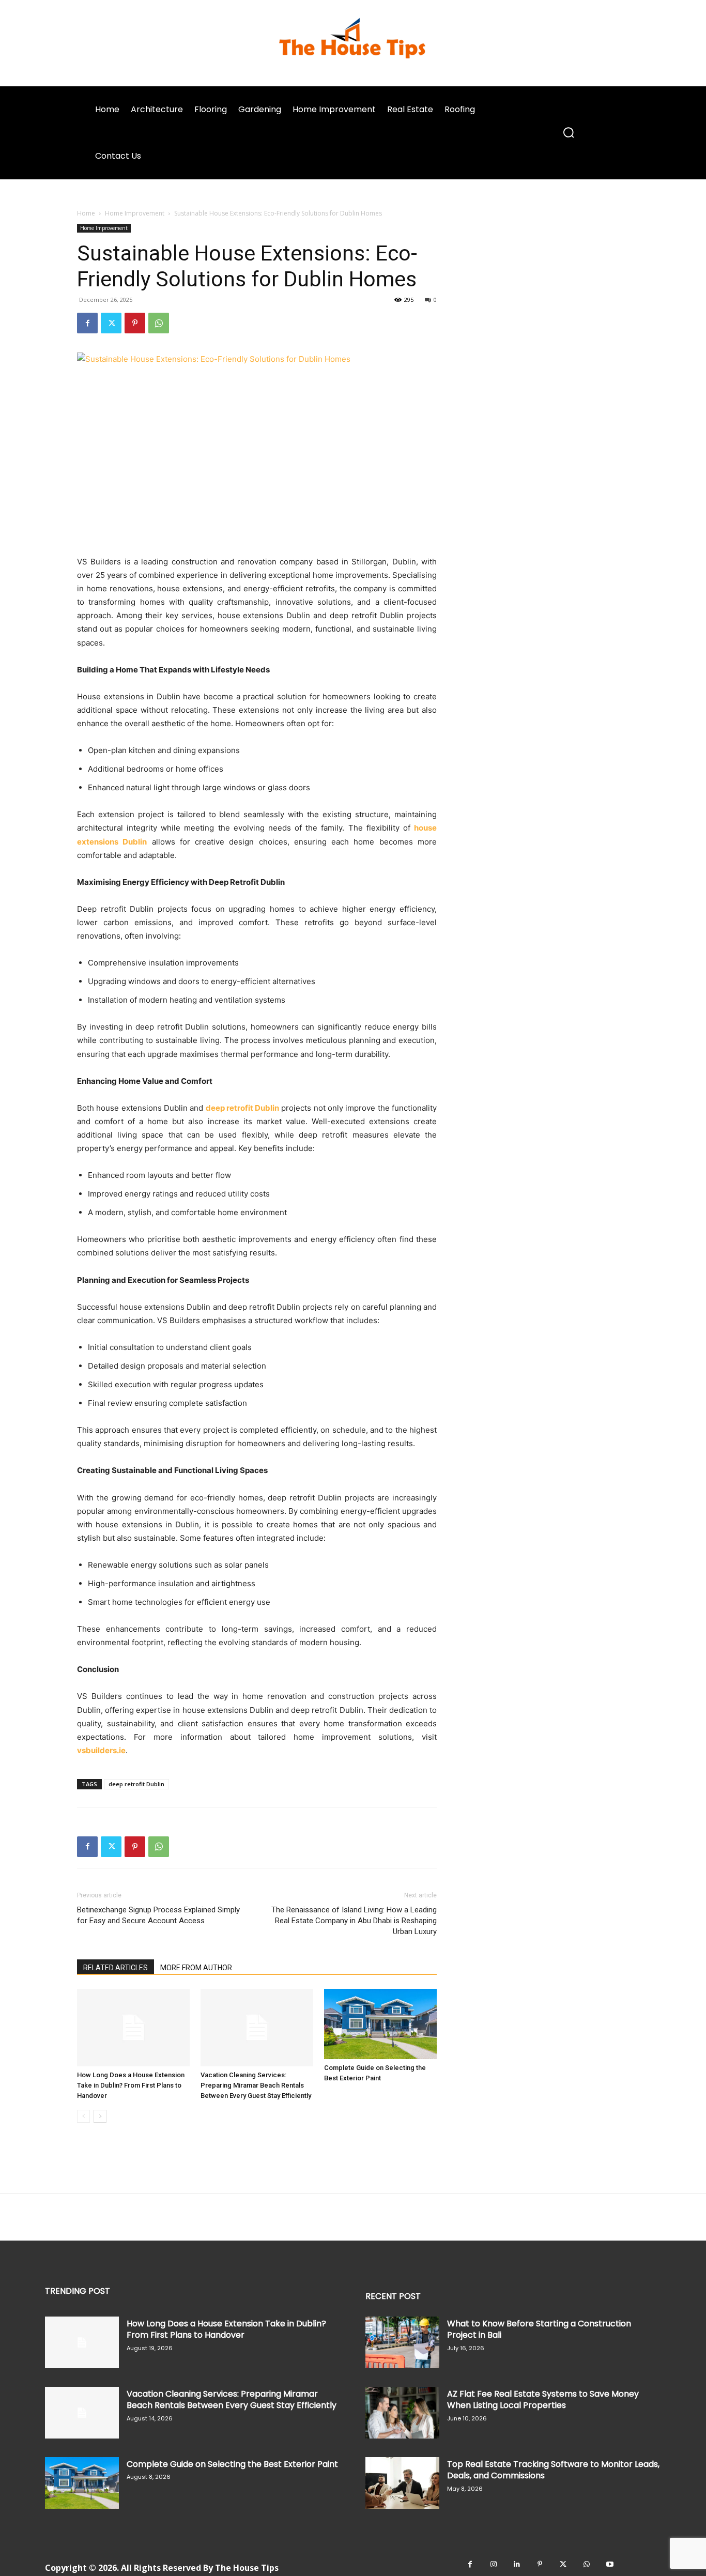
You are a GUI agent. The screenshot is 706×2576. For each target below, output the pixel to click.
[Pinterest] (135, 323)
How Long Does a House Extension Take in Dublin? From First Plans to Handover (131, 2085)
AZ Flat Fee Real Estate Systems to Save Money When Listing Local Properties (543, 2399)
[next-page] (100, 2116)
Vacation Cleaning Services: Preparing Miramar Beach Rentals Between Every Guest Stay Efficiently (256, 2085)
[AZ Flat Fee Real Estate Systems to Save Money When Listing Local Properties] (402, 2413)
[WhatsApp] (159, 323)
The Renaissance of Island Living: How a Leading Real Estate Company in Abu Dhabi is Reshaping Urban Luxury (354, 1921)
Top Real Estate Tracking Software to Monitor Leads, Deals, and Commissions (553, 2470)
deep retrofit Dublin (136, 1784)
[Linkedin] (517, 2564)
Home (86, 213)
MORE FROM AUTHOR (196, 1968)
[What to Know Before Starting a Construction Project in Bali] (402, 2342)
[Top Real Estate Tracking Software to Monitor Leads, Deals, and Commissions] (402, 2483)
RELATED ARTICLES (116, 1968)
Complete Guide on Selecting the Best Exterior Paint (232, 2464)
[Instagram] (493, 2564)
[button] (569, 133)
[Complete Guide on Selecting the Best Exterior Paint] (380, 2024)
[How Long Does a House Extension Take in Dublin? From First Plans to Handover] (133, 2028)
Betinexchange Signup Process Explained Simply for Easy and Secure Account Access (158, 1915)
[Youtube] (610, 2564)
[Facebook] (87, 323)
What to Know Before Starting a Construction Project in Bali (539, 2329)
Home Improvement (135, 213)
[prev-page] (83, 2116)
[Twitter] (111, 323)
